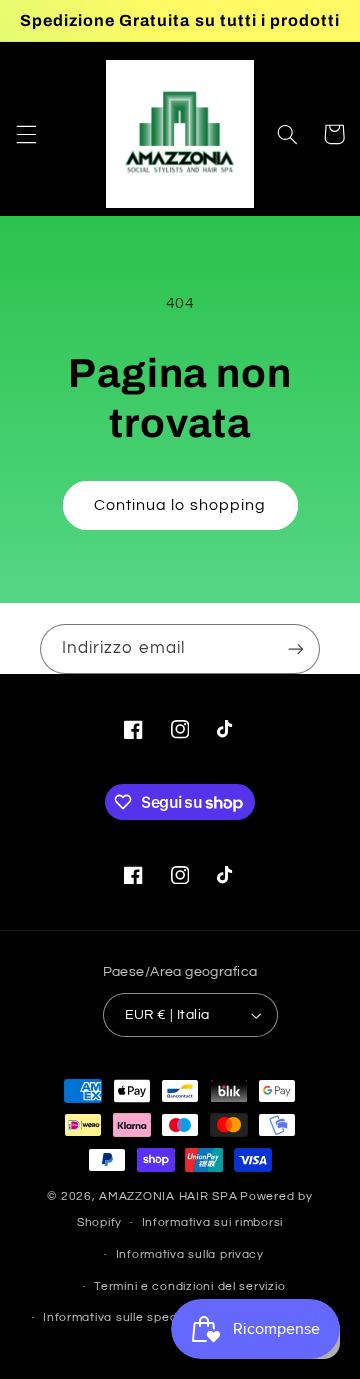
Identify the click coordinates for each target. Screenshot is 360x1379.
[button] (26, 134)
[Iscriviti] (296, 648)
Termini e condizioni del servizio (189, 1286)
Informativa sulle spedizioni (125, 1317)
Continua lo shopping (180, 505)
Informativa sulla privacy (190, 1254)
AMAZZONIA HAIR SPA (168, 1196)
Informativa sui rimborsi (213, 1222)
